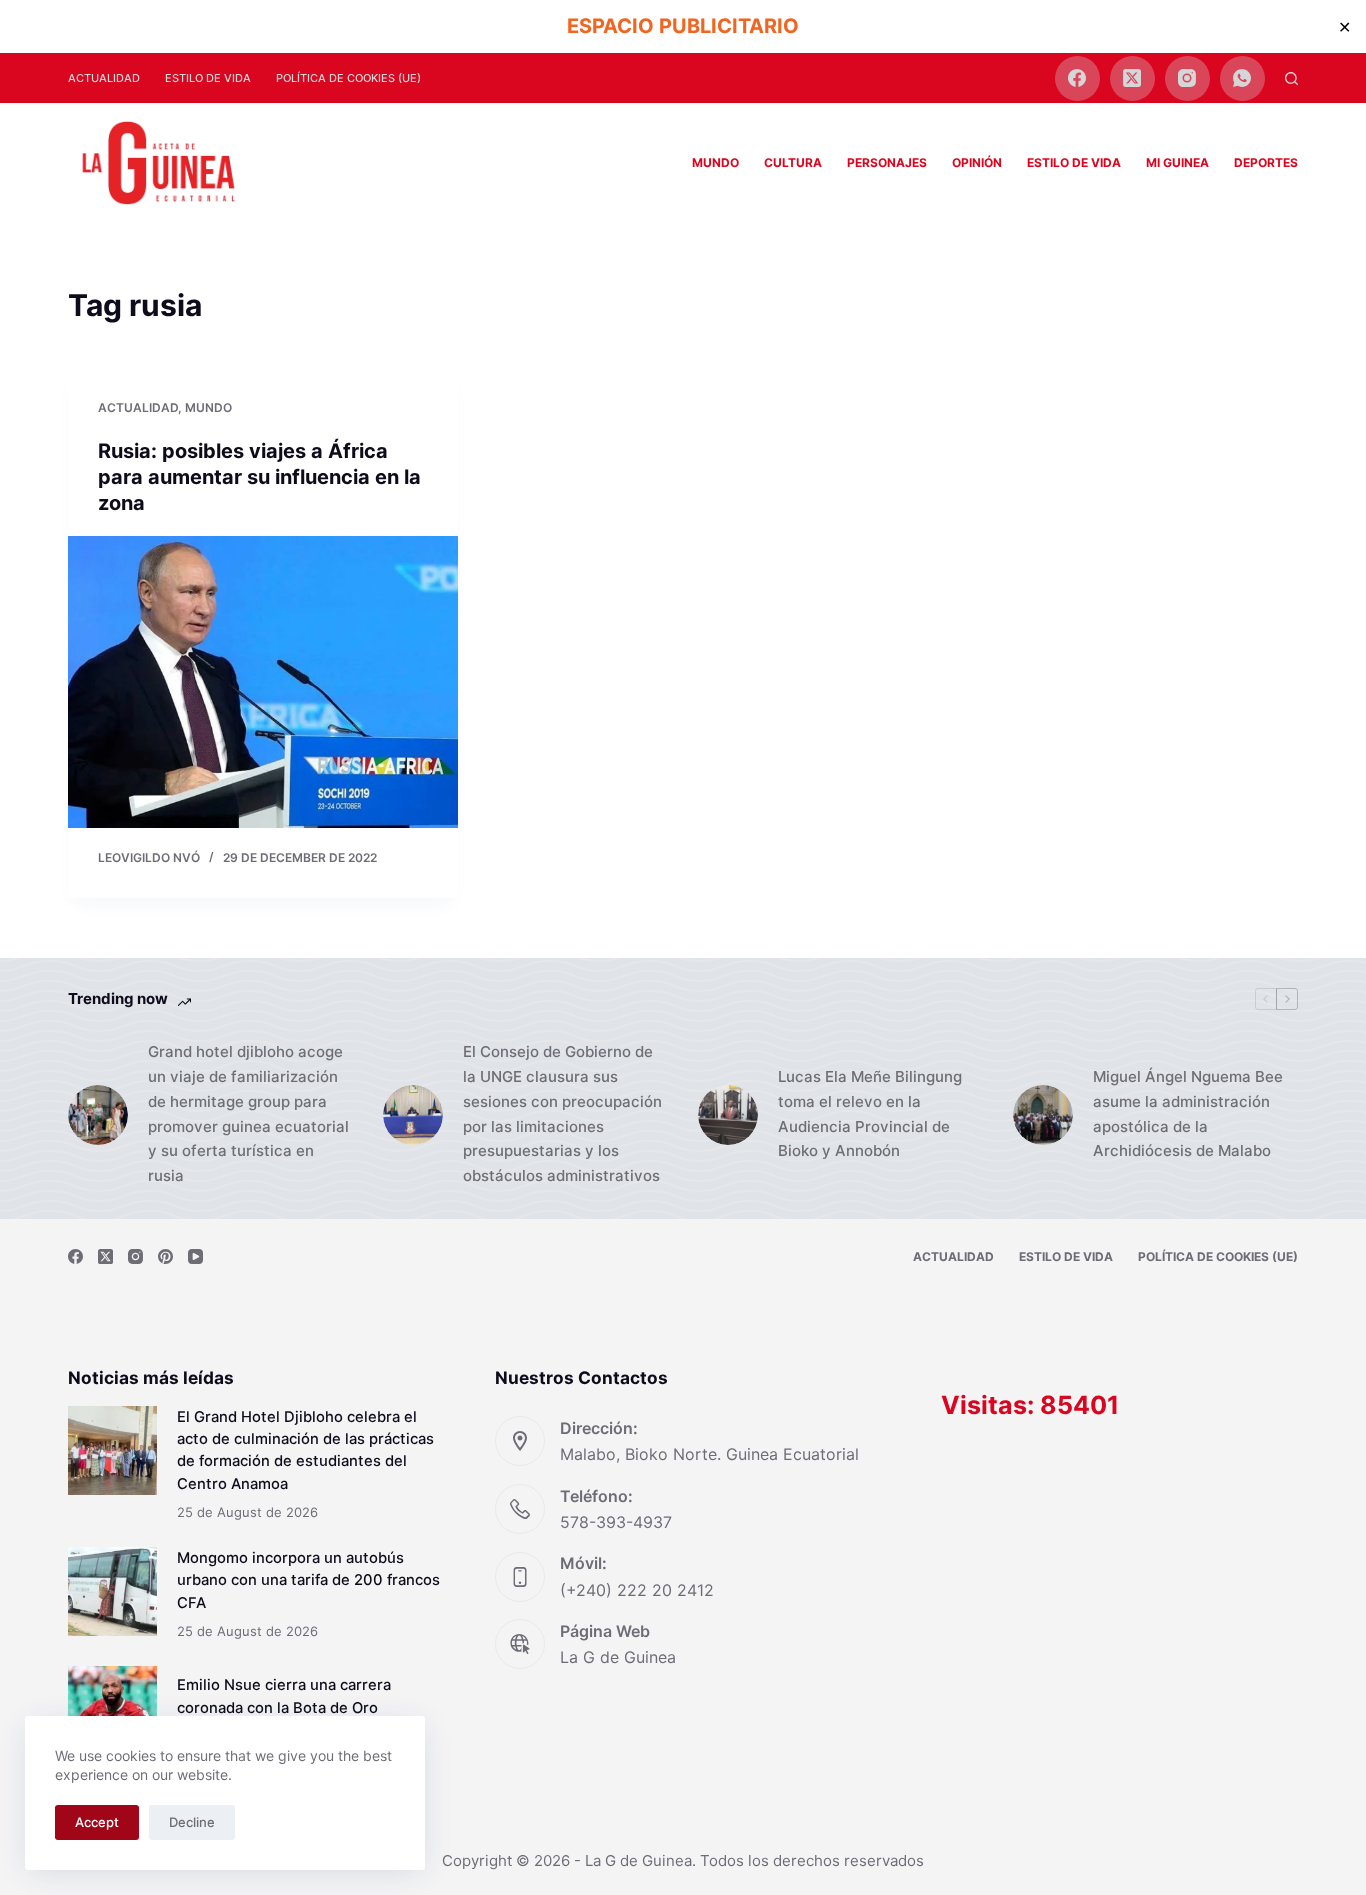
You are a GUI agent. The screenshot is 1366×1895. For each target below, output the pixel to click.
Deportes (1266, 162)
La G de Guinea (618, 1657)
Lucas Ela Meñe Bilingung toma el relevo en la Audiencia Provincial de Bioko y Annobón (870, 1113)
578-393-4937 (616, 1522)
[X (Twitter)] (1132, 78)
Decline (192, 1822)
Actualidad (104, 78)
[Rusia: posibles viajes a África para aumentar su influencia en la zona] (263, 682)
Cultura (793, 162)
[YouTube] (195, 1256)
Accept (97, 1822)
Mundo (715, 162)
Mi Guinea (1177, 162)
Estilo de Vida (208, 78)
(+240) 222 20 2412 (637, 1590)
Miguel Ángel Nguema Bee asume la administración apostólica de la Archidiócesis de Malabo (1188, 1113)
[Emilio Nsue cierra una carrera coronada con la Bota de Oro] (112, 1710)
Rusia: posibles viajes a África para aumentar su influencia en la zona (259, 477)
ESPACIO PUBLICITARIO (683, 26)
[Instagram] (1187, 78)
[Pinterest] (165, 1256)
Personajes (887, 162)
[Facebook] (1077, 78)
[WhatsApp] (1242, 78)
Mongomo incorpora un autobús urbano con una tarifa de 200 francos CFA (308, 1580)
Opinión (977, 162)
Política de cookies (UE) (348, 78)
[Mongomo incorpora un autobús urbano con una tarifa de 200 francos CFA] (112, 1591)
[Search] (1291, 78)
